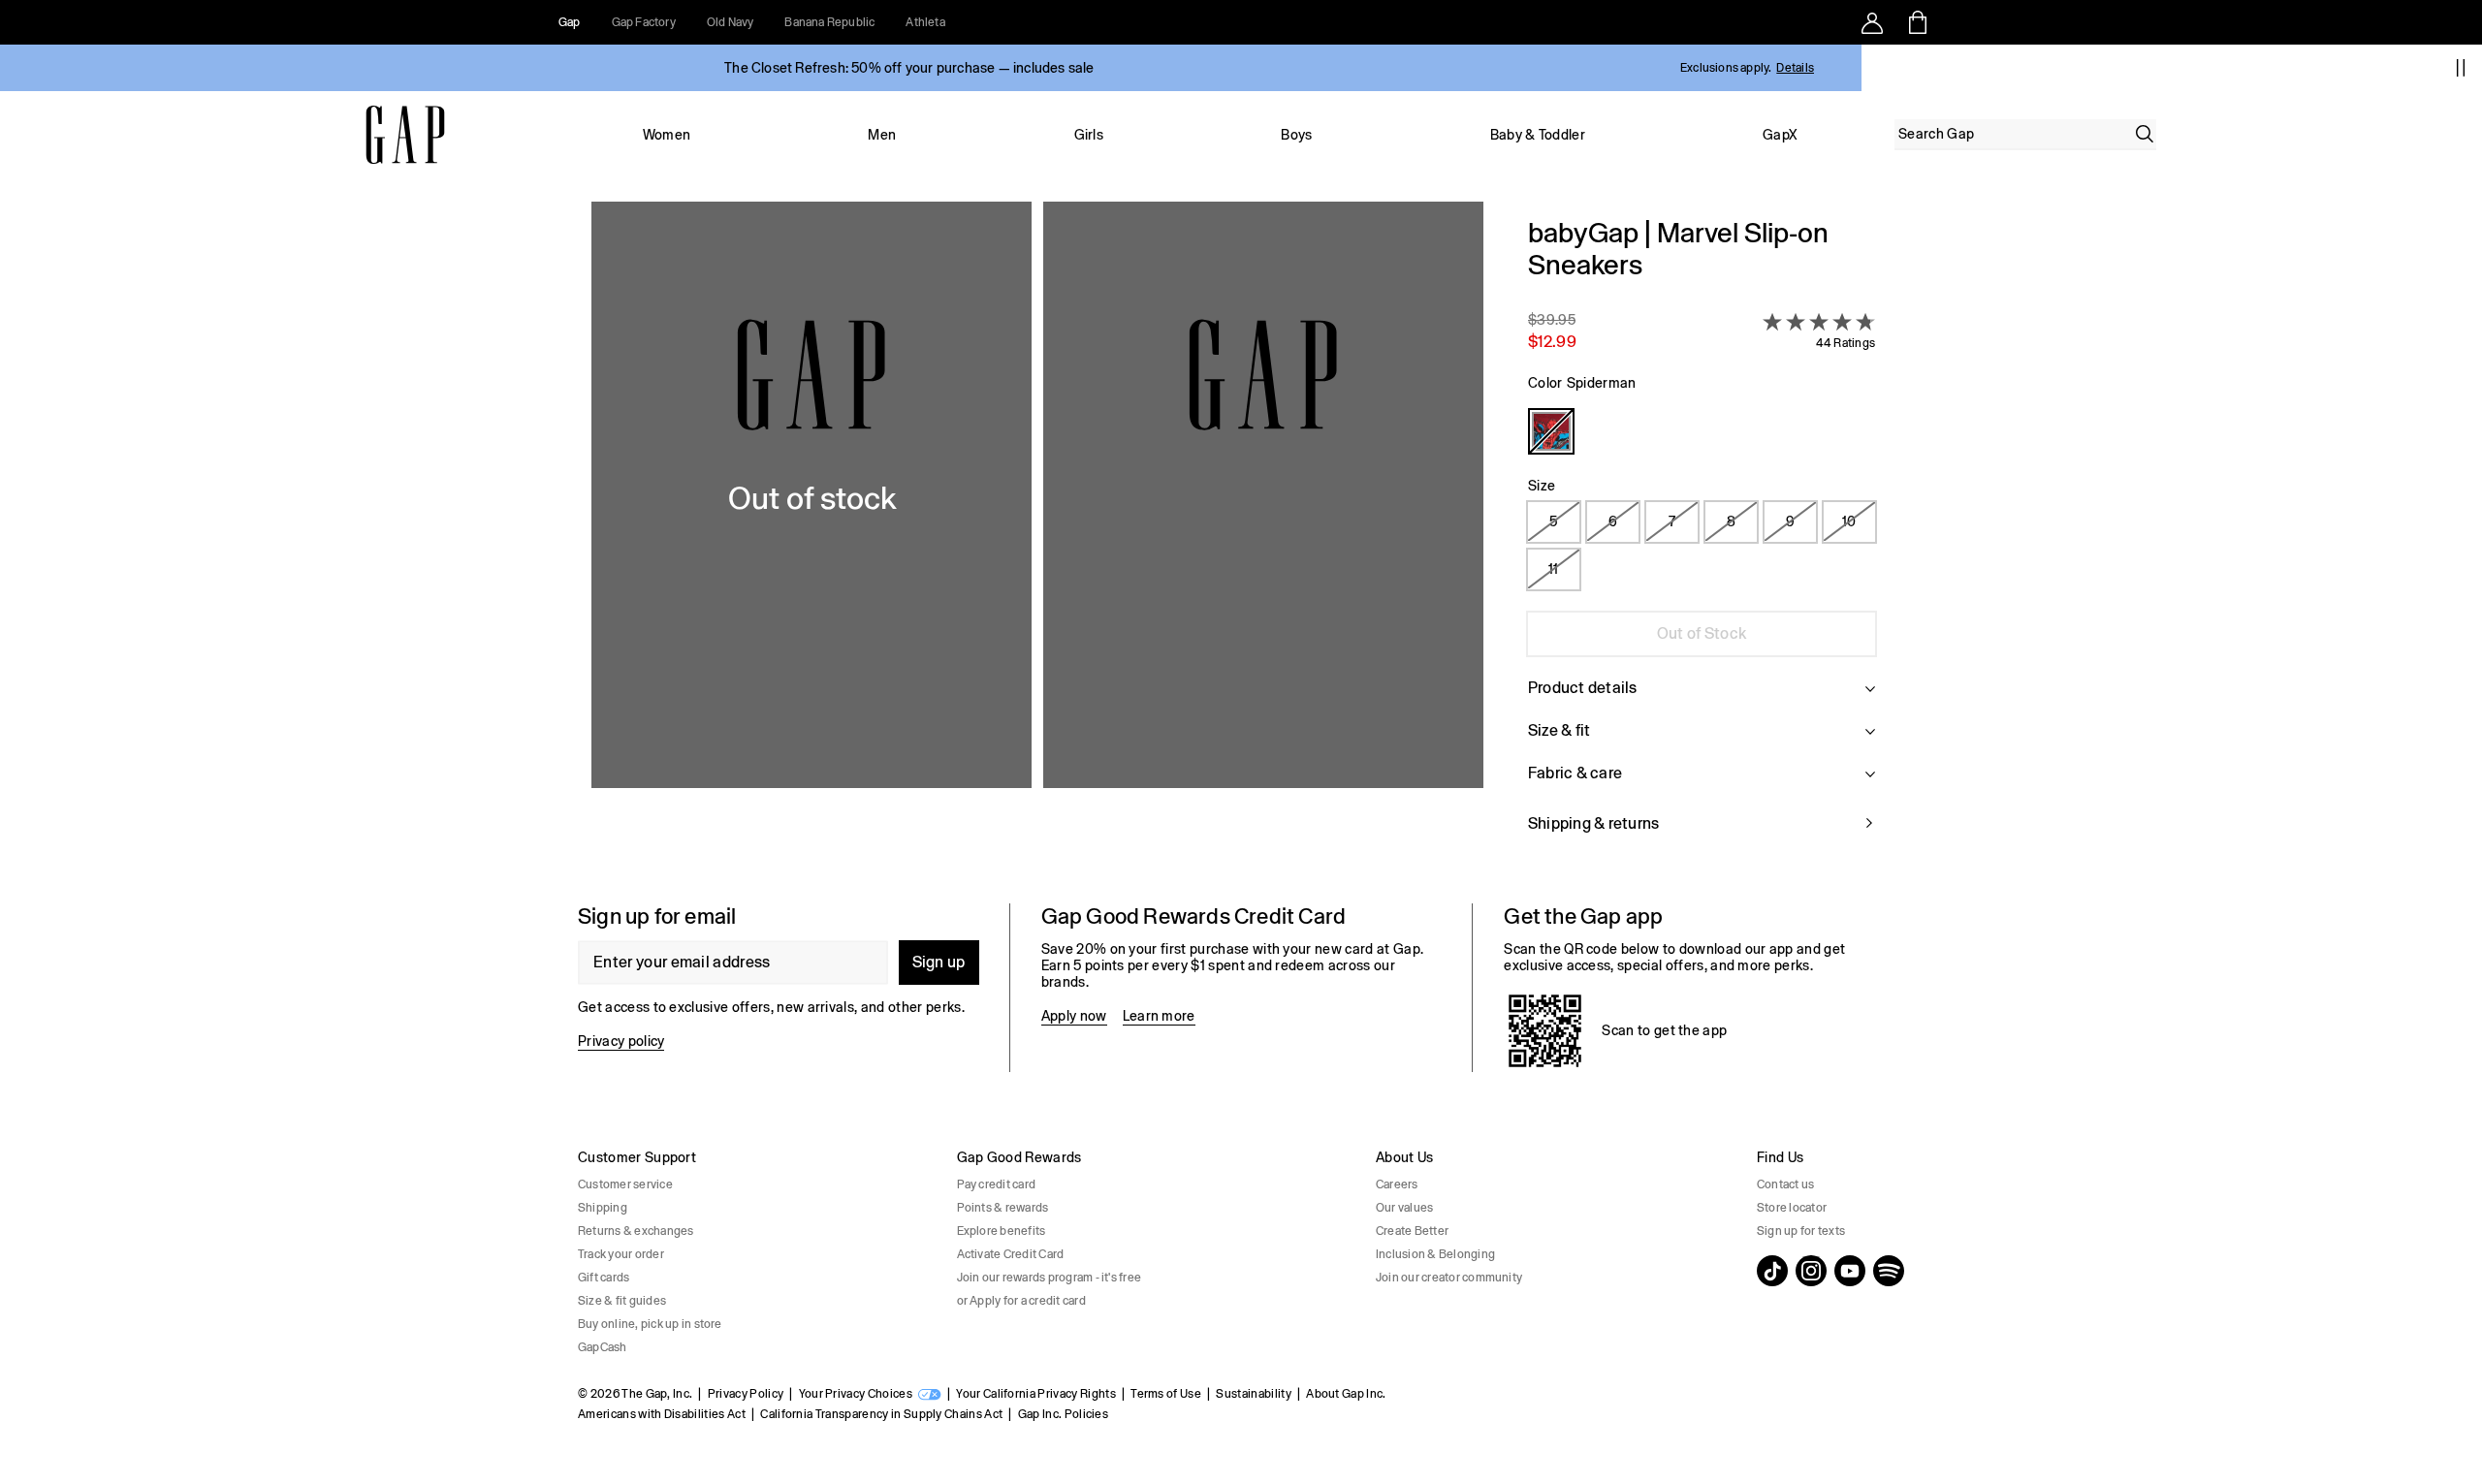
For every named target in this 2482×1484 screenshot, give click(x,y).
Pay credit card (997, 1184)
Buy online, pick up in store (650, 1324)
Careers (1397, 1184)
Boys (1296, 135)
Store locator (1792, 1208)
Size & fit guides (622, 1301)
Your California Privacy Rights (1036, 1394)
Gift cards (604, 1278)
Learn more (1159, 1016)
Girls (1089, 135)
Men (882, 135)
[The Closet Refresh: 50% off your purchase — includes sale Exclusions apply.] (909, 68)
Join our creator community (1449, 1278)
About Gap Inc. (1346, 1394)
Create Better (1412, 1231)
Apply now (1074, 1016)
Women (667, 135)
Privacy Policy (746, 1394)
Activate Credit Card (1011, 1254)
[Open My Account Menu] (1872, 22)
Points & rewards (1003, 1208)
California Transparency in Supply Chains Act (881, 1414)
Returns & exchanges (636, 1231)
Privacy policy (621, 1041)
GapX (1780, 135)
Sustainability (1253, 1394)
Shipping (603, 1208)
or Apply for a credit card (1021, 1301)
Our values (1404, 1208)
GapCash (603, 1347)
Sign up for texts (1801, 1231)
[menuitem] (667, 135)
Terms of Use (1166, 1394)
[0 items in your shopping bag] (1916, 22)
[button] (1037, 537)
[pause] (2461, 68)
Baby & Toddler (1538, 135)
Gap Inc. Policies (1063, 1414)
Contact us (1785, 1184)
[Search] (2145, 134)
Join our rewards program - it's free (1050, 1278)
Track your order (621, 1254)
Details (1795, 68)
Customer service (625, 1184)
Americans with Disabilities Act (662, 1414)
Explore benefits (1002, 1231)
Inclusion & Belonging (1435, 1254)
